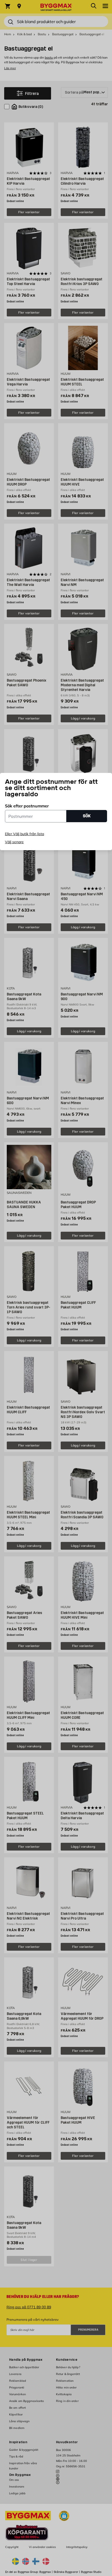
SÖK (87, 816)
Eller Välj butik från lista (24, 834)
